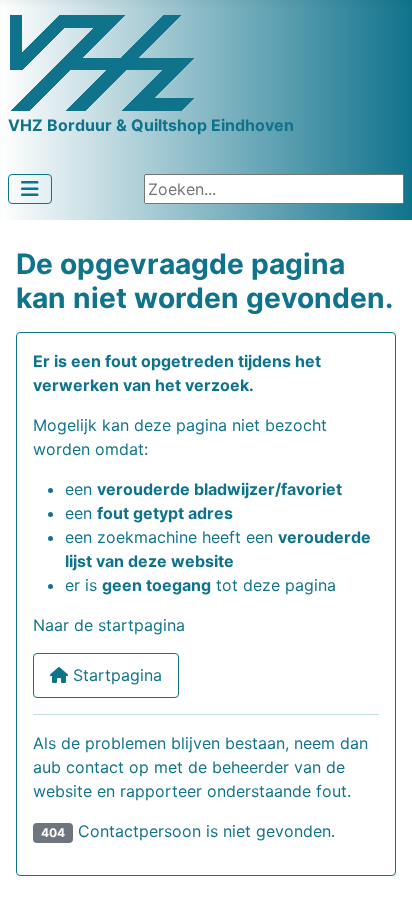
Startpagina (115, 675)
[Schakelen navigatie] (30, 189)
